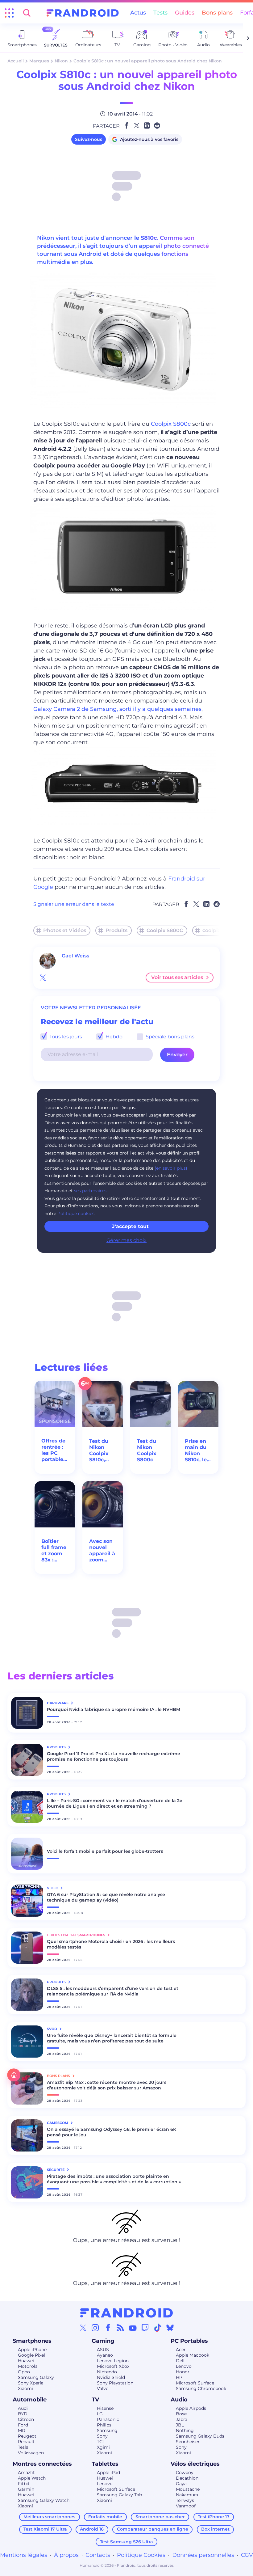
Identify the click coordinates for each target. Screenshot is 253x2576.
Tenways (185, 2500)
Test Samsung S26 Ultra (126, 2542)
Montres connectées (42, 2464)
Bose (181, 2414)
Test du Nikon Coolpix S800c (147, 1450)
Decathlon (187, 2478)
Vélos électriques (195, 2464)
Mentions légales (24, 2555)
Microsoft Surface (195, 2383)
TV (95, 2400)
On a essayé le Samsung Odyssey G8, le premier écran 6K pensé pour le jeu (112, 2132)
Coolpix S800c (171, 424)
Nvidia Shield (111, 2377)
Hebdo (113, 1037)
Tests (160, 13)
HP (179, 2377)
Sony (102, 2436)
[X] (83, 2328)
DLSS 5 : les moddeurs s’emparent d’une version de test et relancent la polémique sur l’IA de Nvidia (113, 1991)
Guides (185, 13)
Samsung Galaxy (36, 2377)
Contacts (98, 2555)
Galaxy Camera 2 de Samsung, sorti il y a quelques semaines (117, 709)
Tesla (23, 2447)
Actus (138, 13)
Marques (39, 61)
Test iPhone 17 (214, 2517)
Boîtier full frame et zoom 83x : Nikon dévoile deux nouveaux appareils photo (54, 1551)
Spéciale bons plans (169, 1037)
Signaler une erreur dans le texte (74, 904)
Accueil (16, 61)
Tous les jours (65, 1037)
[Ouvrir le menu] (9, 13)
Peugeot (27, 2436)
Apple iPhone (32, 2350)
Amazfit (26, 2473)
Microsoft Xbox (113, 2366)
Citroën (26, 2419)
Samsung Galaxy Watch (44, 2500)
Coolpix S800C (165, 930)
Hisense (105, 2408)
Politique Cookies (141, 2555)
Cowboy (185, 2473)
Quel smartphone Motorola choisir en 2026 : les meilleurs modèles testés (111, 1944)
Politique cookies (76, 1214)
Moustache (188, 2489)
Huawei (26, 2361)
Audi (23, 2408)
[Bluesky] (170, 2328)
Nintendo (107, 2372)
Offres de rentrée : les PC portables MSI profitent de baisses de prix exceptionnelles (55, 1450)
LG (100, 2414)
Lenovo (184, 2366)
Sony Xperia (31, 2383)
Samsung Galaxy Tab (119, 2495)
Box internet (215, 2529)
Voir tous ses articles (177, 977)
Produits (116, 930)
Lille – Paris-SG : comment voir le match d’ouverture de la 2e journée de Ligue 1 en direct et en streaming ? (115, 1803)
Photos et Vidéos (65, 930)
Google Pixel (31, 2355)
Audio (179, 2400)
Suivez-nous (89, 139)
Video (53, 1888)
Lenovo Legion (113, 2361)
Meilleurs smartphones (49, 2517)
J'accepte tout (130, 1226)
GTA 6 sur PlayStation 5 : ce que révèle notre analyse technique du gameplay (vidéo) (106, 1897)
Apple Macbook (193, 2355)
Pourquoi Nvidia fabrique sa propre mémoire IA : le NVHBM (114, 1709)
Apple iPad (108, 2473)
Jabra (182, 2419)
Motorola (28, 2366)
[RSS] (120, 2328)
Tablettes (105, 2464)
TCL (101, 2442)
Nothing (185, 2430)
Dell (180, 2361)
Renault (26, 2442)
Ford (23, 2425)
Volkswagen (31, 2453)
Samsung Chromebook (201, 2388)
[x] (43, 978)
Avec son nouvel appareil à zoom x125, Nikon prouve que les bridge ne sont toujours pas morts (102, 1551)
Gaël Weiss (75, 956)
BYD (23, 2414)
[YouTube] (133, 2328)
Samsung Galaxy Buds (200, 2436)
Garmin (26, 2489)
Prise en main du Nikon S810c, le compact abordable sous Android (198, 1451)
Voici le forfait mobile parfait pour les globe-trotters (105, 1851)
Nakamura (187, 2495)
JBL (180, 2425)
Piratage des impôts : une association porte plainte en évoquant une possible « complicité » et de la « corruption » (114, 2179)
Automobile (30, 2400)
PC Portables (189, 2341)
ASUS (103, 2350)
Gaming (103, 2341)
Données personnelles (203, 2555)
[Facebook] (108, 2328)
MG (22, 2430)
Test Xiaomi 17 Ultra (45, 2529)
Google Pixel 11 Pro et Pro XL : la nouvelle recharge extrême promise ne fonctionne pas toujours (114, 1756)
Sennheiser (188, 2442)
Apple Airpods (191, 2408)
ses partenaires (90, 1191)
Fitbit (24, 2484)
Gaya (181, 2484)
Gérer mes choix (126, 1240)
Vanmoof (186, 2506)
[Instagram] (95, 2328)
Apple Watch (32, 2478)
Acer (181, 2350)
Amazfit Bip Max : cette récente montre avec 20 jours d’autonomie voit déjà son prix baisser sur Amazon (107, 2085)
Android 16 (92, 2529)
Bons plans (217, 13)
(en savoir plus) (171, 1168)
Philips (104, 2425)
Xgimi (103, 2447)
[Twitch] (145, 2328)
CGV (247, 2555)
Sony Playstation (115, 2383)
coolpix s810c (219, 930)
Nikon (61, 61)
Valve (103, 2388)
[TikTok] (158, 2328)
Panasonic (108, 2419)
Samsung (107, 2430)
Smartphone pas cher (160, 2517)
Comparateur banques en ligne (153, 2529)
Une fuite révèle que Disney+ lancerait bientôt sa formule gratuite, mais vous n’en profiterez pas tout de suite (112, 2038)
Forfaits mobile (105, 2517)
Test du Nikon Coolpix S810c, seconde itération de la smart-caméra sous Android (100, 1451)
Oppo (24, 2372)
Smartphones (32, 2341)
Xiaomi (25, 2388)
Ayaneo (105, 2355)
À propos (66, 2555)
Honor (183, 2372)
